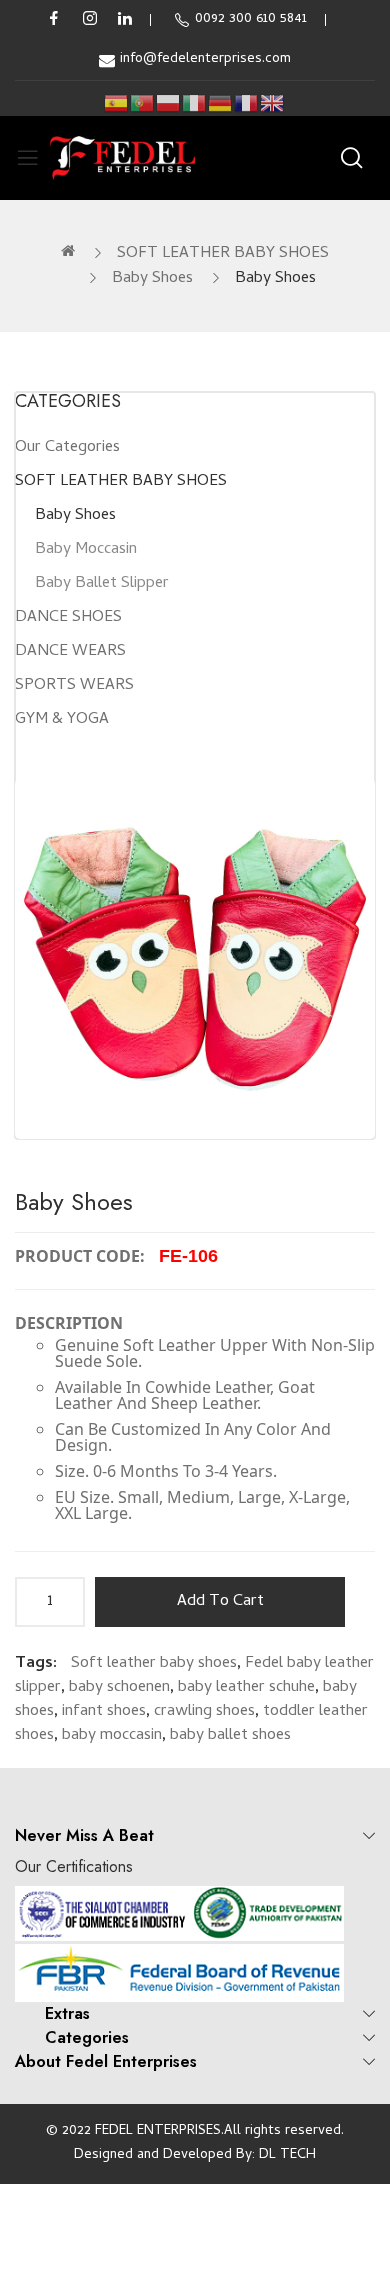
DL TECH (287, 2155)
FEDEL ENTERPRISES (158, 2131)
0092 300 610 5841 (251, 19)
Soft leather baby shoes (154, 1664)
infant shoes (104, 1712)
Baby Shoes (152, 279)
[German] (221, 103)
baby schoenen (119, 1688)
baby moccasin (112, 1736)
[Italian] (195, 103)
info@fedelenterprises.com (205, 59)
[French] (247, 103)
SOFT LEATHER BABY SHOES (223, 254)
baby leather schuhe (246, 1688)
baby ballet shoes (230, 1736)
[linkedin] (125, 20)
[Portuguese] (143, 103)
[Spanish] (117, 103)
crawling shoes (204, 1712)
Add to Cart (220, 1602)
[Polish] (169, 103)
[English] (273, 103)
